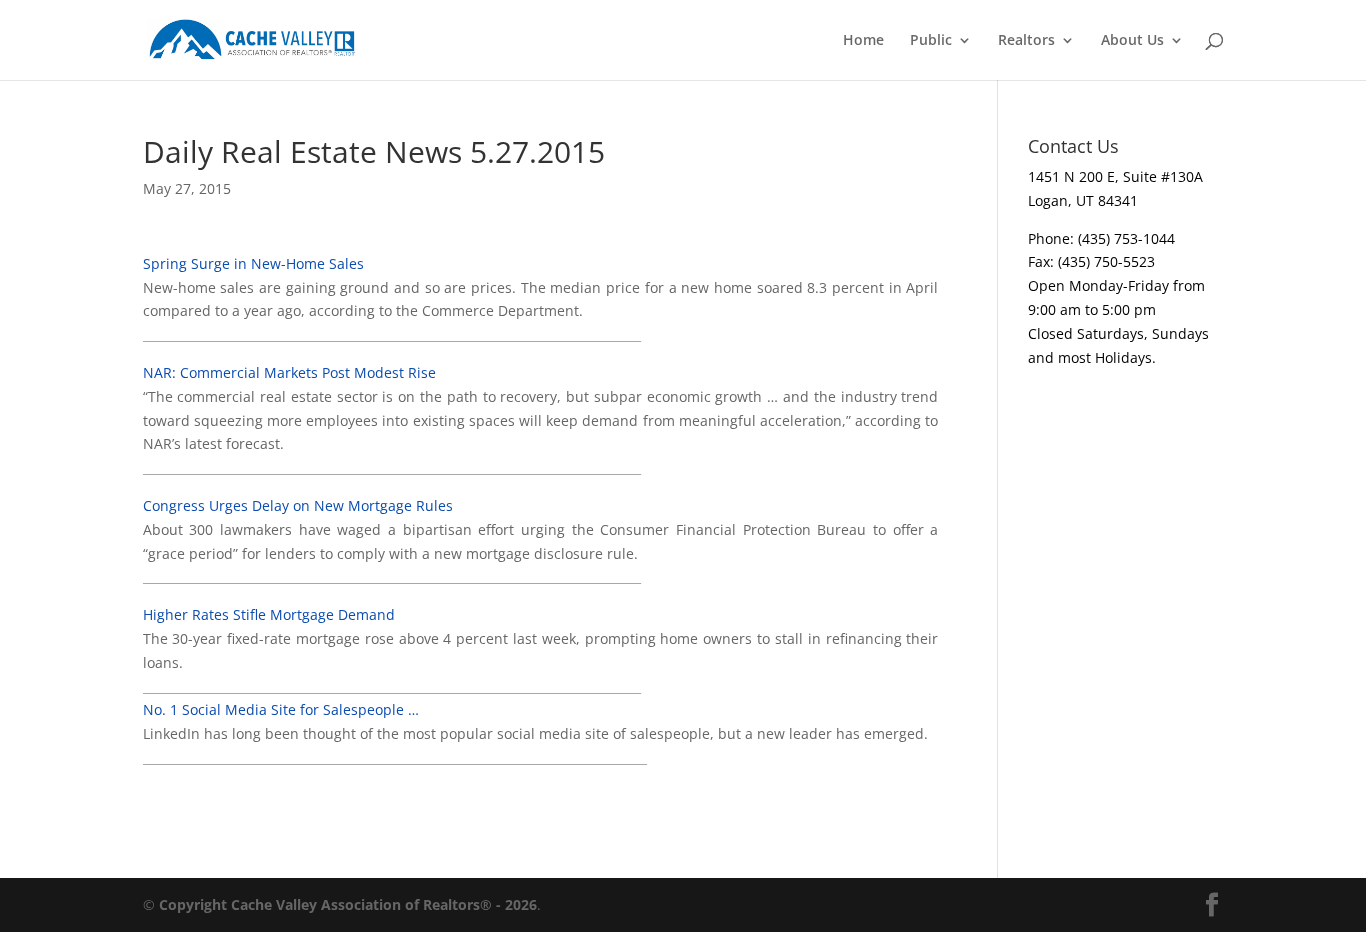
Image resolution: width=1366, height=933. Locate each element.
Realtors (1026, 41)
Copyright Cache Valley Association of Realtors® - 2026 (348, 904)
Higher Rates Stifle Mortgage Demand (269, 614)
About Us (1132, 41)
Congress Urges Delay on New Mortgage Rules (298, 505)
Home (863, 41)
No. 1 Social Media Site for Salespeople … (281, 709)
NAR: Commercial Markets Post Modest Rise (289, 372)
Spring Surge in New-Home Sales (253, 263)
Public (931, 41)
